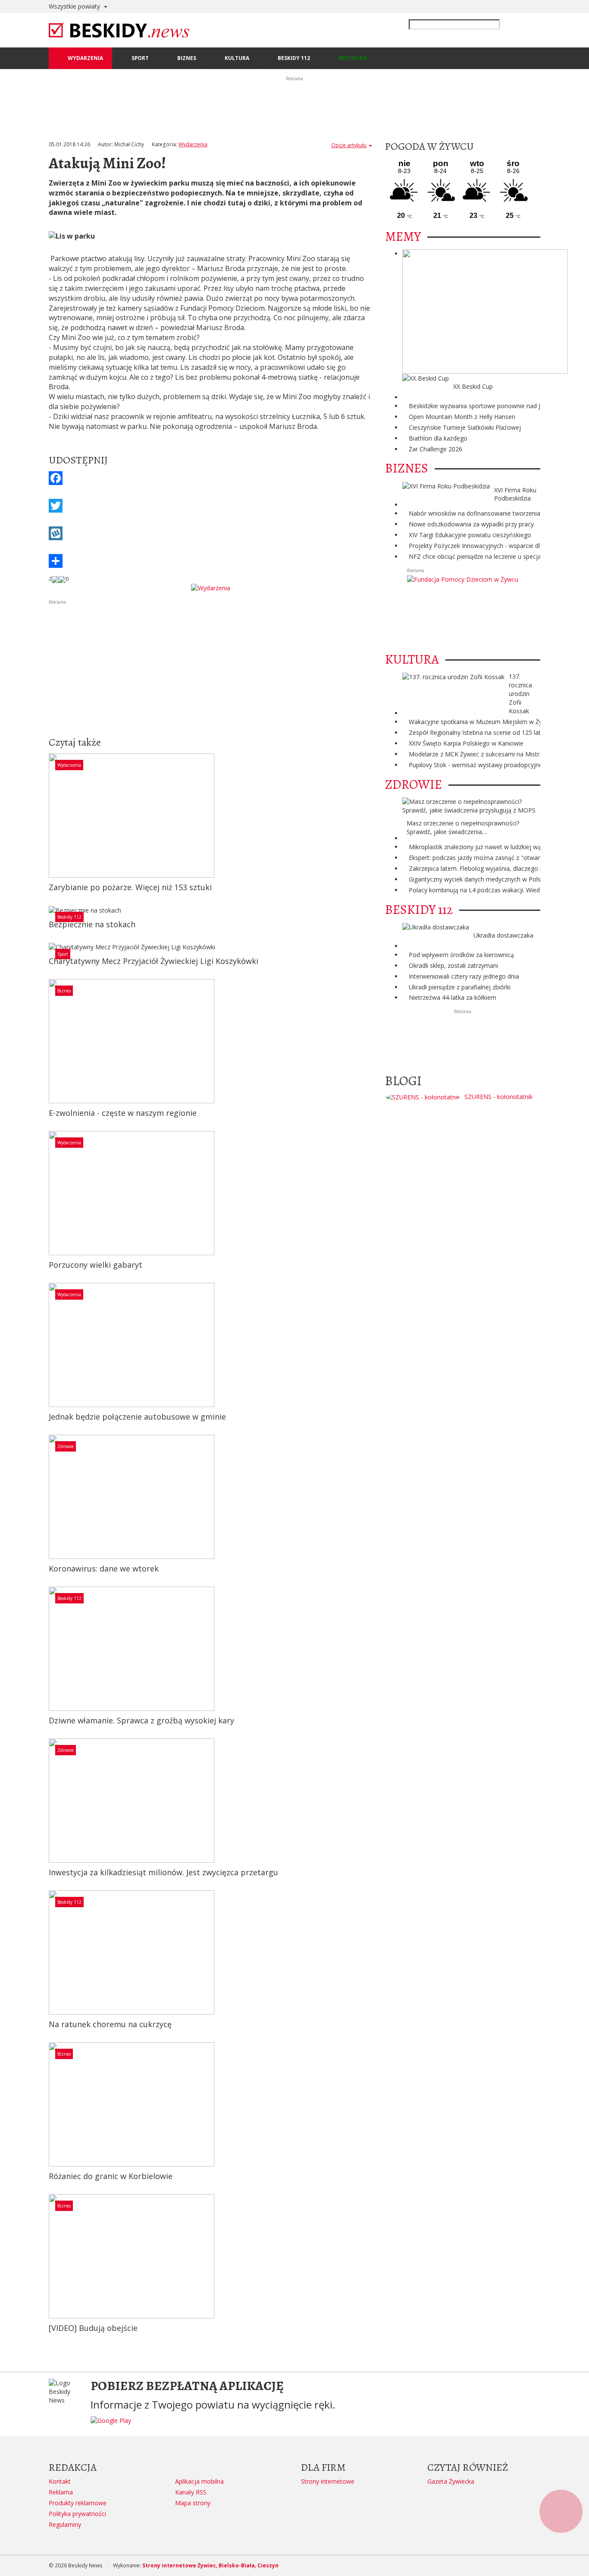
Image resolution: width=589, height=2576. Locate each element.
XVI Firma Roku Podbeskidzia (515, 494)
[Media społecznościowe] (210, 561)
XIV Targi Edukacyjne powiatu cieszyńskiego (470, 535)
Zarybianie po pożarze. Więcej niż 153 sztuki (130, 887)
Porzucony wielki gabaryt (96, 1265)
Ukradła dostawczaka (503, 935)
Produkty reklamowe (78, 2503)
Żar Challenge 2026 (435, 449)
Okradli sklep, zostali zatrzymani (453, 965)
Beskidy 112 (69, 917)
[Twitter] (210, 506)
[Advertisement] (210, 666)
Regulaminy (65, 2524)
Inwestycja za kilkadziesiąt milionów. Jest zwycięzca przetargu (163, 1872)
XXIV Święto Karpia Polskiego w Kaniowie (466, 743)
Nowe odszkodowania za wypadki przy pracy (471, 524)
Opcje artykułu (349, 145)
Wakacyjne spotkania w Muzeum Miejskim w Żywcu (481, 722)
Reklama (61, 2492)
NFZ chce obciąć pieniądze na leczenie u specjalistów (483, 556)
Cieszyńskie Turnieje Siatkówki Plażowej (465, 427)
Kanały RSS (191, 2492)
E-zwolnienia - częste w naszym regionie (123, 1113)
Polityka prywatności (77, 2514)
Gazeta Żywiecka (451, 2481)
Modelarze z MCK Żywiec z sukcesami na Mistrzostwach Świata (498, 754)
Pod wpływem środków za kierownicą (461, 955)
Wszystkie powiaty (75, 6)
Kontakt (60, 2481)
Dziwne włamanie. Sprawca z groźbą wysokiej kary (141, 1720)
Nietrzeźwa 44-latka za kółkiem (453, 997)
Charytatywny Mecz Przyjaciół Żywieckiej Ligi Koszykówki (154, 961)
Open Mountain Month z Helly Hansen (462, 417)
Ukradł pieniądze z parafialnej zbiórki (460, 987)
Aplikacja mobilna (199, 2481)
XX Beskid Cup (473, 386)
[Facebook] (210, 478)
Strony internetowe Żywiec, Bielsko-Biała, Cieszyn (210, 2565)
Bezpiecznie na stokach (92, 924)
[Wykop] (210, 533)
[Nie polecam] (62, 579)
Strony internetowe (328, 2481)
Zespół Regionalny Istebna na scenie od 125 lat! (475, 732)
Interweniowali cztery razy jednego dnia (464, 976)
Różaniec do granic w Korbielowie (111, 2176)
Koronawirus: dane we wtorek (104, 1568)
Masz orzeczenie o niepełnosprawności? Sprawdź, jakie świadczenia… (463, 827)
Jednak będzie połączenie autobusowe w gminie (137, 1417)
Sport (63, 954)
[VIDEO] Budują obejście (93, 2328)
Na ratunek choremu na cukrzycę (110, 2024)
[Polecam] (55, 579)
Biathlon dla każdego (438, 438)
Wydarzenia (193, 144)
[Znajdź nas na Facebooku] (8, 1288)
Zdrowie (66, 1446)
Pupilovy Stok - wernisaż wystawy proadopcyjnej (476, 765)
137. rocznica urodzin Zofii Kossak (520, 694)
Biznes (64, 991)
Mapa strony (193, 2503)
